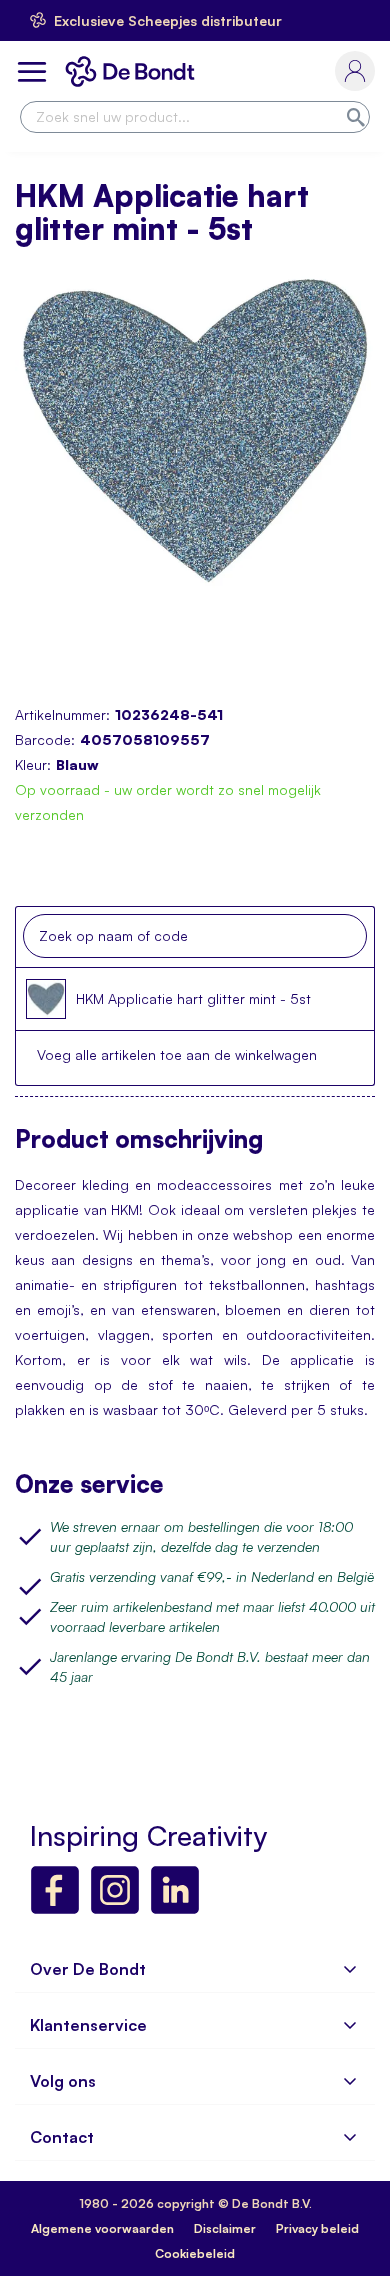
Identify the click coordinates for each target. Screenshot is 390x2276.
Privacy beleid (317, 2228)
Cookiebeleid (195, 2253)
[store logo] (134, 71)
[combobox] (195, 117)
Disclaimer (225, 2228)
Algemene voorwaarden (102, 2228)
